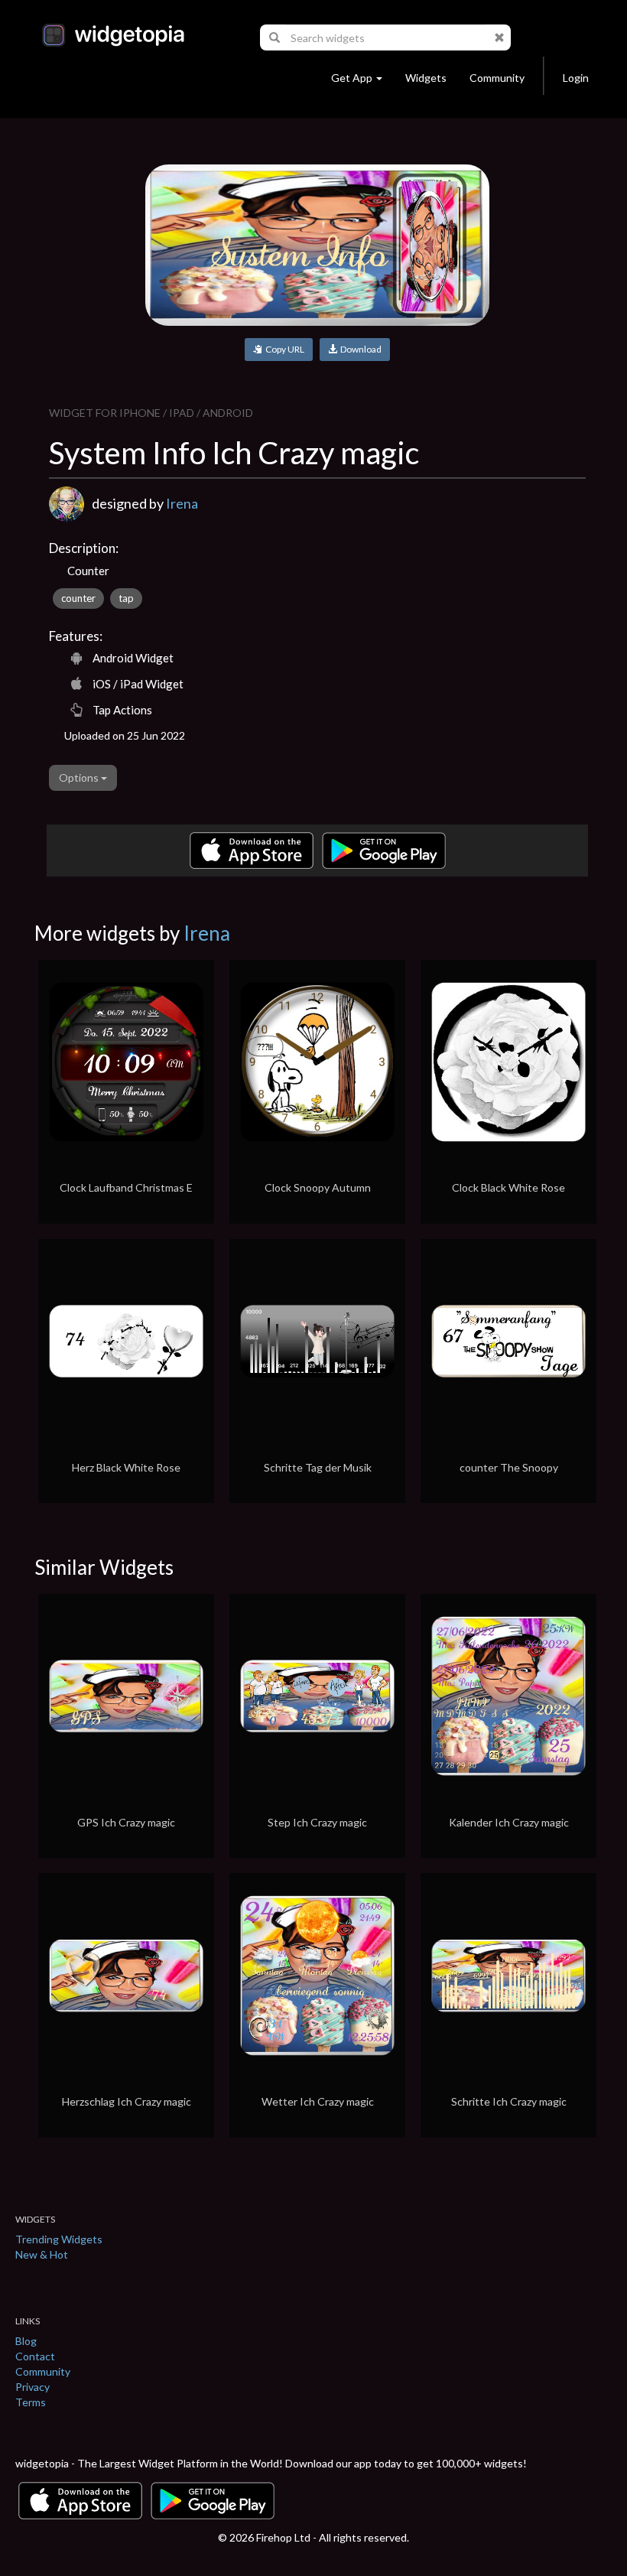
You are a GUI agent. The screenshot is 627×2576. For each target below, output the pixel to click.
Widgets (426, 78)
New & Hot (42, 2254)
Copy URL (283, 349)
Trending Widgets (59, 2239)
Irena (182, 503)
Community (497, 78)
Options (80, 777)
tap (126, 598)
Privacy (32, 2387)
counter (78, 598)
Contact (35, 2356)
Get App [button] (352, 78)
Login (576, 78)
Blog (26, 2341)
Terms (31, 2402)
